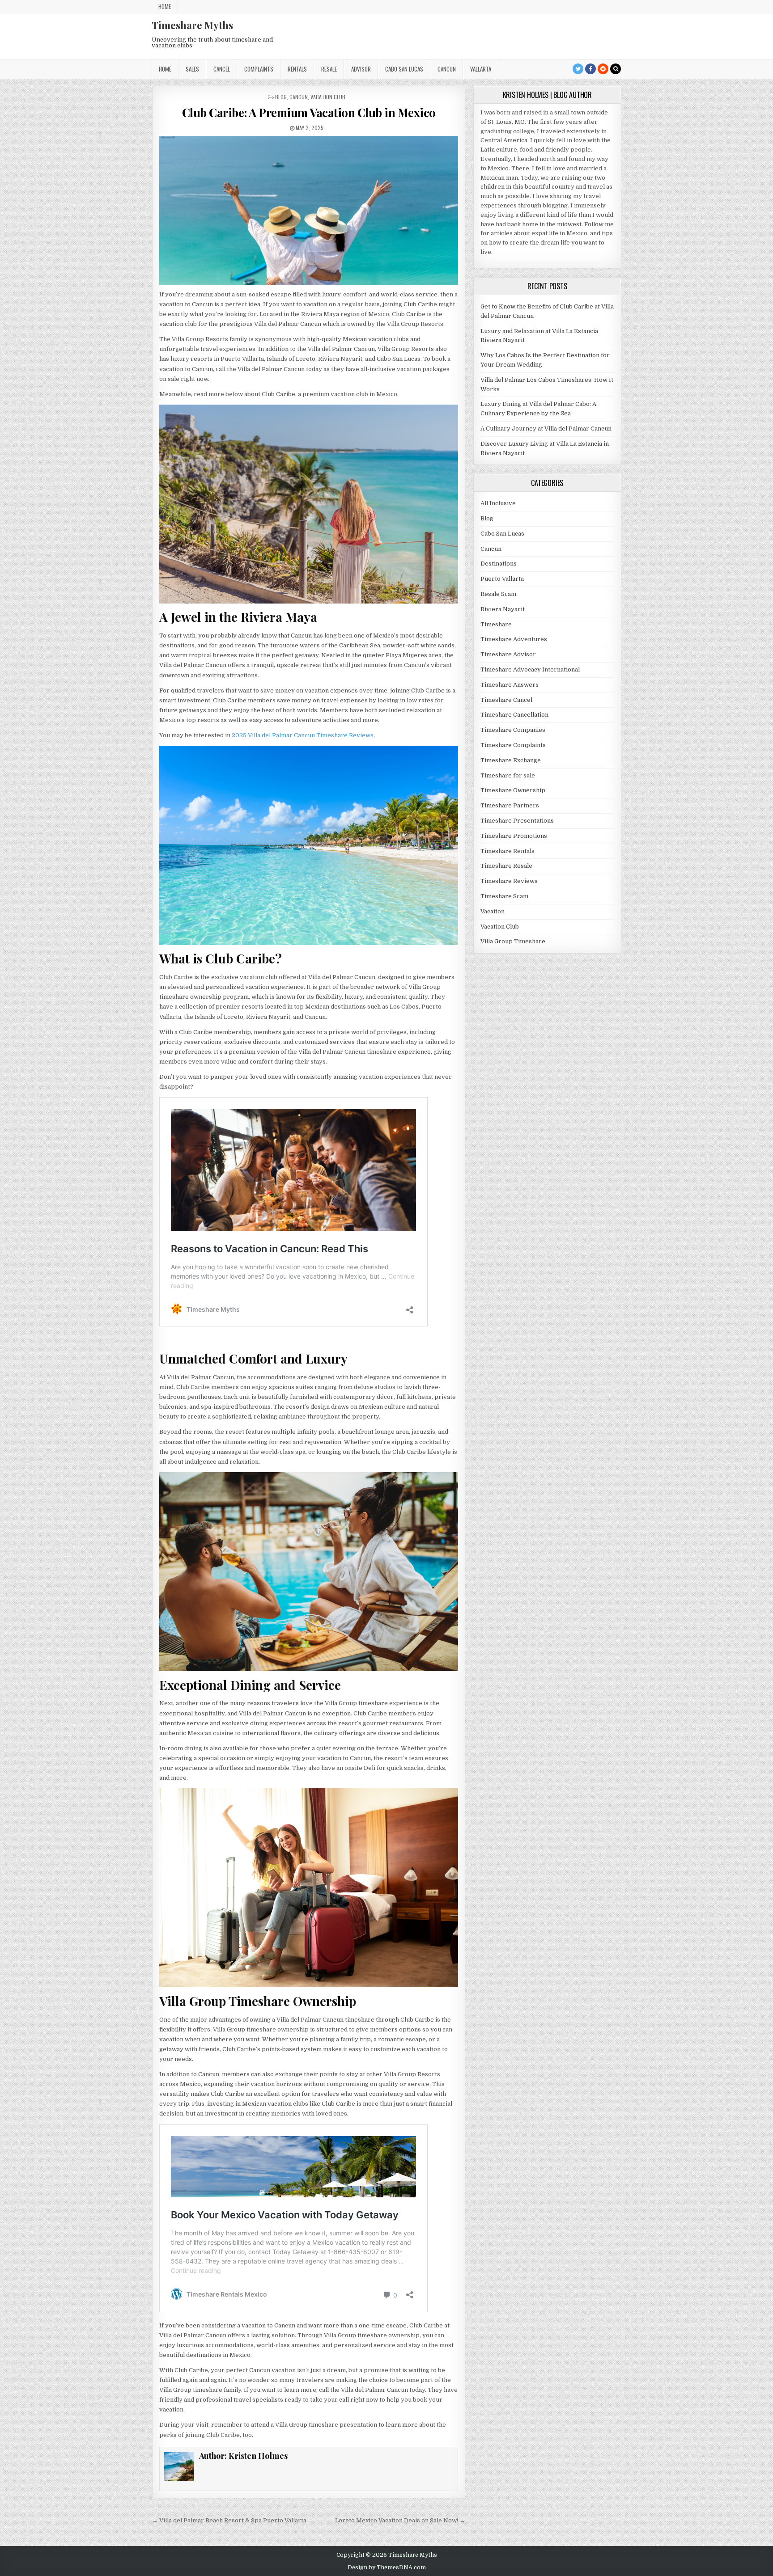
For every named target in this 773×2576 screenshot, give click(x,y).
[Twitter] (578, 69)
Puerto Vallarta (502, 579)
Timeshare (496, 624)
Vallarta (481, 69)
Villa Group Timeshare (513, 941)
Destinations (499, 564)
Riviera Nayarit (503, 609)
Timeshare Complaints (513, 745)
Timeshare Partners (510, 805)
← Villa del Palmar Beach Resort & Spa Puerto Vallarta (229, 2520)
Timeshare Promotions (514, 836)
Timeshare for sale (508, 775)
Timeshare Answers (510, 685)
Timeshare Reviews (509, 881)
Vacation (493, 911)
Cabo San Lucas (404, 69)
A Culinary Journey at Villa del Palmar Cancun (546, 429)
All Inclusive (498, 503)
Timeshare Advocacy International (530, 669)
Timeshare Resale (506, 866)
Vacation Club (328, 97)
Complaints (259, 69)
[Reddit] (603, 69)
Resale (329, 69)
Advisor (361, 69)
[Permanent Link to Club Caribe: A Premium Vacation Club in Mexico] (308, 211)
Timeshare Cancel (506, 700)
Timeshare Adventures (514, 639)
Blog (281, 97)
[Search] (616, 69)
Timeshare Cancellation (514, 715)
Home (165, 6)
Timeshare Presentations (517, 821)
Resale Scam (498, 594)
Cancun (447, 69)
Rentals (297, 69)
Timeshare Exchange (511, 760)
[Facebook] (590, 69)
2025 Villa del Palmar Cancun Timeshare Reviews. (303, 735)
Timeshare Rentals (508, 851)
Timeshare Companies (513, 730)
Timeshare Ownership (513, 790)
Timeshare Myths (192, 25)
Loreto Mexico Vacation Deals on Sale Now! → (400, 2520)
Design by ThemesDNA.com (387, 2568)
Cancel (222, 69)
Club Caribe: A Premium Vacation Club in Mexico (309, 112)
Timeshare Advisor (508, 654)
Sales (192, 69)
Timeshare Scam (504, 896)
